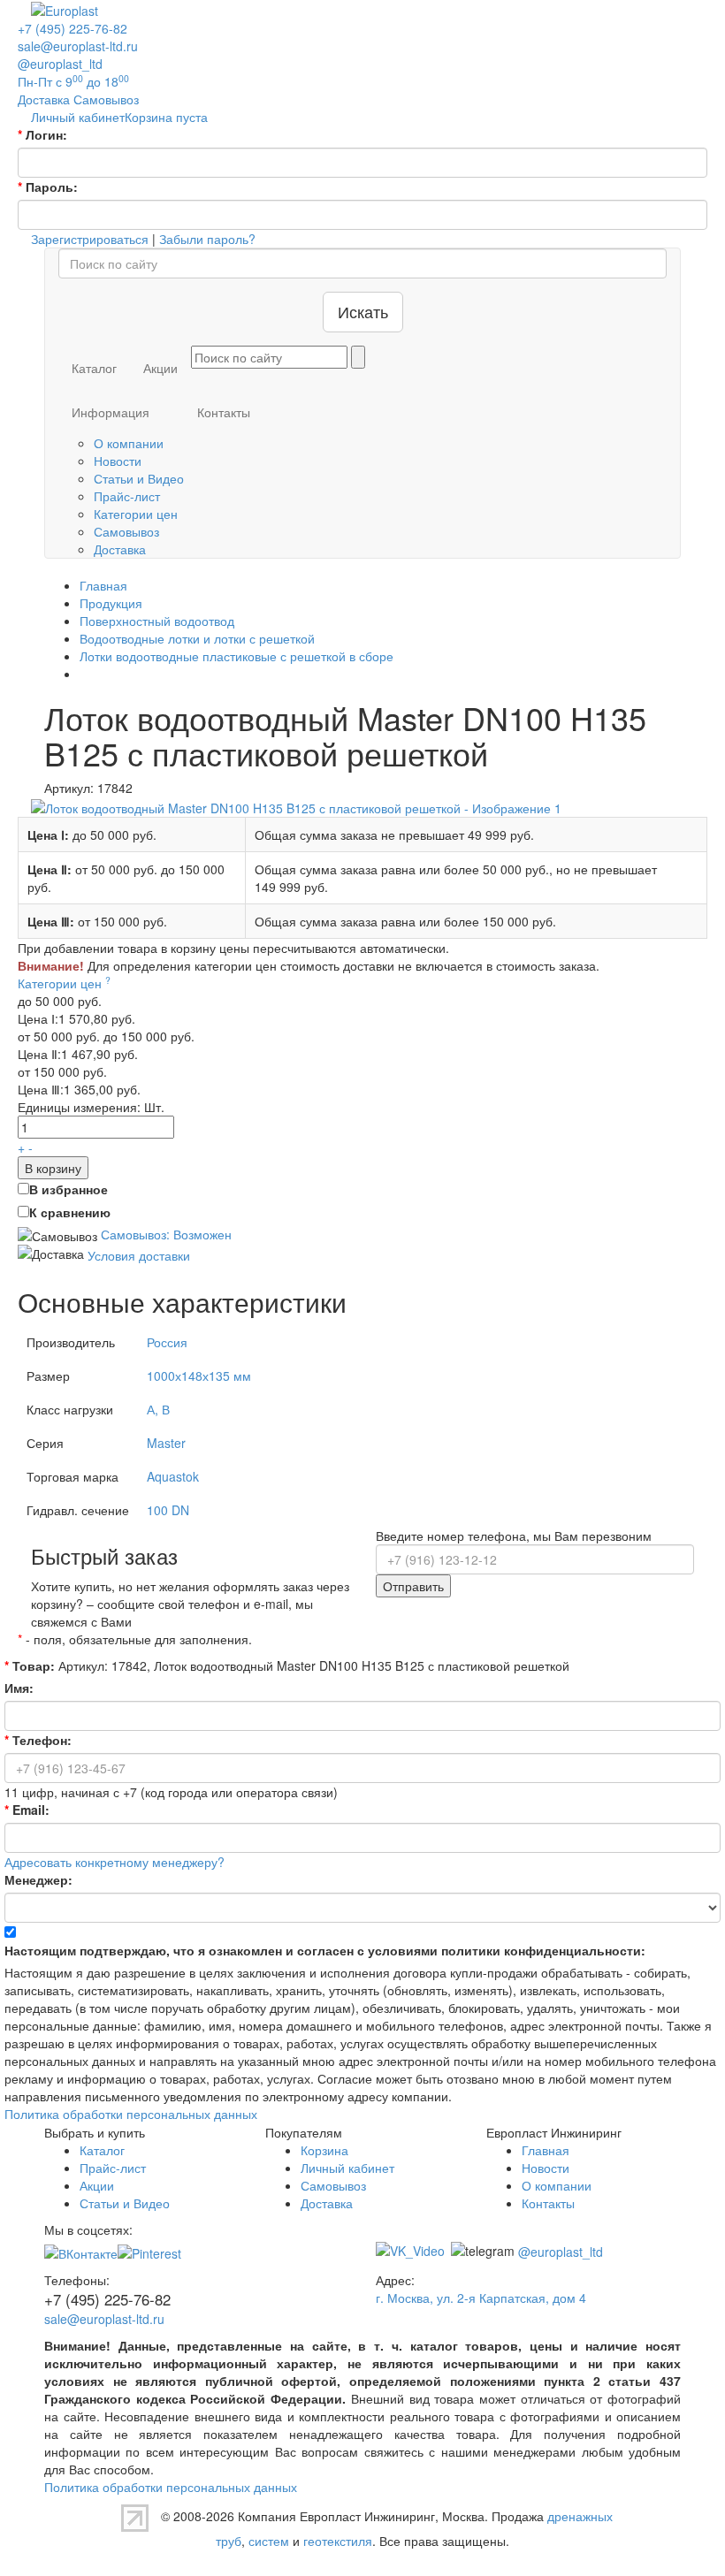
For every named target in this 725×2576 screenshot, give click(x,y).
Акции (160, 368)
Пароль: (48, 187)
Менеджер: (38, 1879)
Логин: (42, 134)
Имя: (19, 1688)
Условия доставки (139, 1255)
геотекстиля (338, 2541)
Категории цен (136, 514)
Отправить (413, 1586)
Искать (363, 311)
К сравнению (70, 1212)
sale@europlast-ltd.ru (78, 46)
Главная (546, 2150)
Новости (118, 461)
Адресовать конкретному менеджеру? (114, 1862)
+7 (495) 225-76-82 (72, 28)
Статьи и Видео (139, 478)
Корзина (324, 2150)
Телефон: (38, 1740)
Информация (111, 412)
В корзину (53, 1168)
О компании (129, 443)
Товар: (30, 1665)
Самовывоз (126, 531)
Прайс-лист (127, 496)
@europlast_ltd (60, 64)
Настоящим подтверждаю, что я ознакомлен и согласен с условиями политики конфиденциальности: (325, 1950)
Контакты (224, 412)
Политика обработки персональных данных (131, 2114)
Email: (27, 1810)
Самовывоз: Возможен (166, 1234)
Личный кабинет (347, 2168)
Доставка (120, 549)
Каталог (94, 368)
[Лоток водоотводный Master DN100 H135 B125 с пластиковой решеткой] (296, 805)
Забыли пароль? (207, 239)
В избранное (69, 1189)
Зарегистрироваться (90, 239)
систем (269, 2541)
